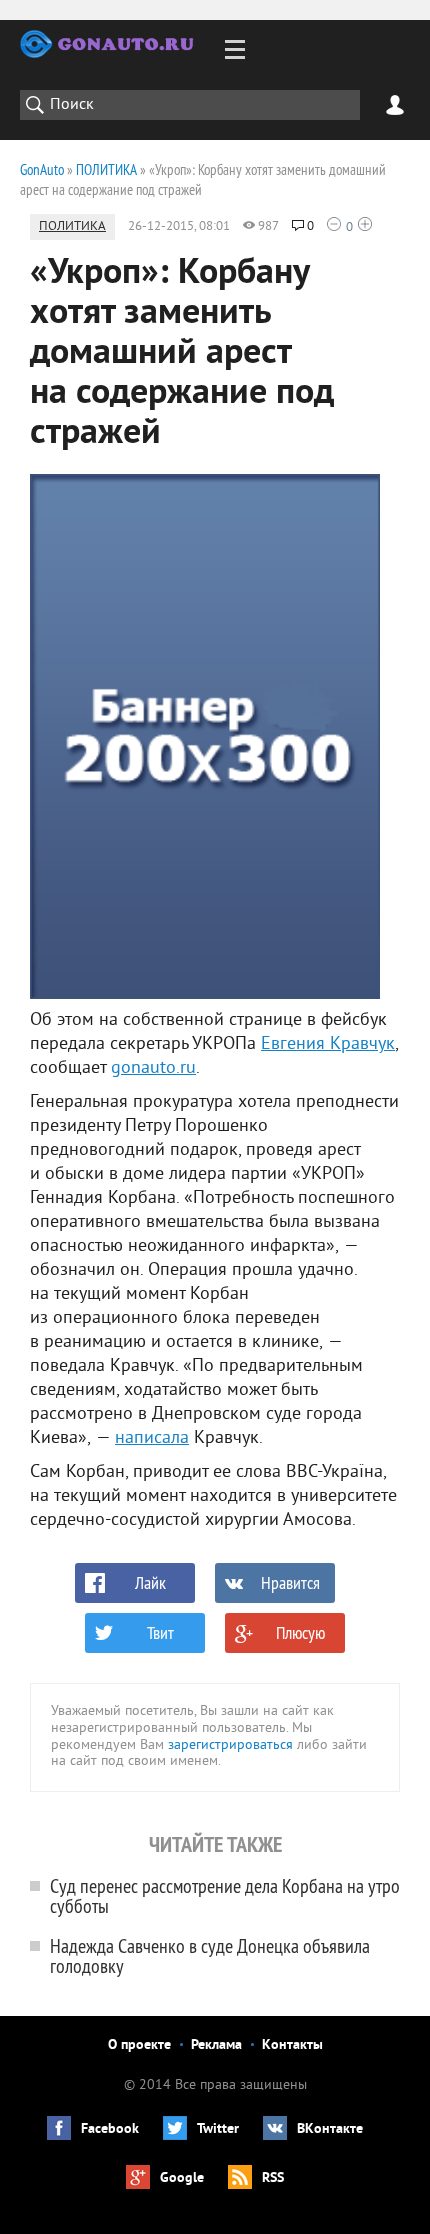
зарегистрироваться (230, 1745)
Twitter (218, 2129)
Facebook (110, 2129)
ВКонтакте (330, 2129)
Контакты (292, 2045)
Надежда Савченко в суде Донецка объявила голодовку (210, 1955)
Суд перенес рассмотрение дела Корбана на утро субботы (225, 1895)
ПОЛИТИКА (72, 227)
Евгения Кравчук (328, 1044)
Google (182, 2178)
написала (152, 1438)
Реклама (216, 2045)
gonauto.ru (153, 1068)
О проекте (139, 2045)
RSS (273, 2178)
